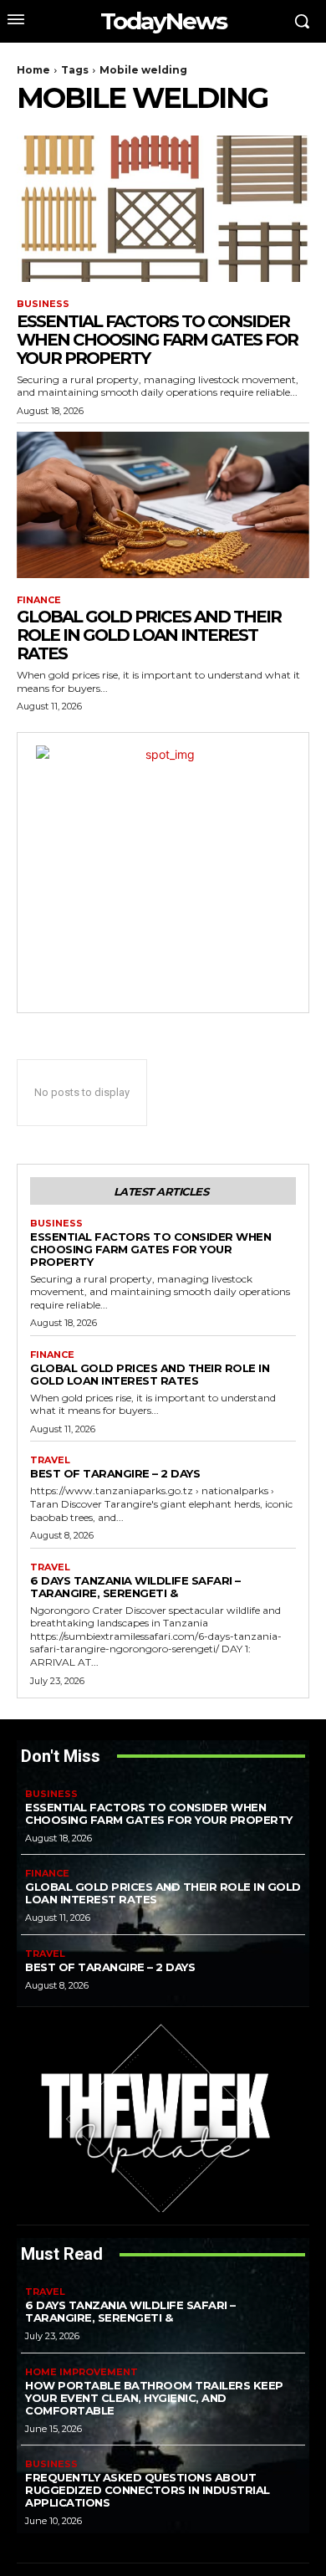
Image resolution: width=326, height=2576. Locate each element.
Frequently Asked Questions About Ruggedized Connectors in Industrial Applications (148, 2490)
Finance (39, 600)
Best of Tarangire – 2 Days (115, 1473)
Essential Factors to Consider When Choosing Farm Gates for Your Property (157, 340)
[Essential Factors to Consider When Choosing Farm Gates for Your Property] (163, 209)
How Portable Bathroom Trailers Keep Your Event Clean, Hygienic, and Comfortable (154, 2398)
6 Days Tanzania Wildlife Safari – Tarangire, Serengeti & (135, 1587)
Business (43, 304)
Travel (50, 1460)
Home (33, 70)
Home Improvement (81, 2372)
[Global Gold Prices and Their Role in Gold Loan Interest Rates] (163, 505)
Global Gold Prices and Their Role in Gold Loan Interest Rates (149, 635)
